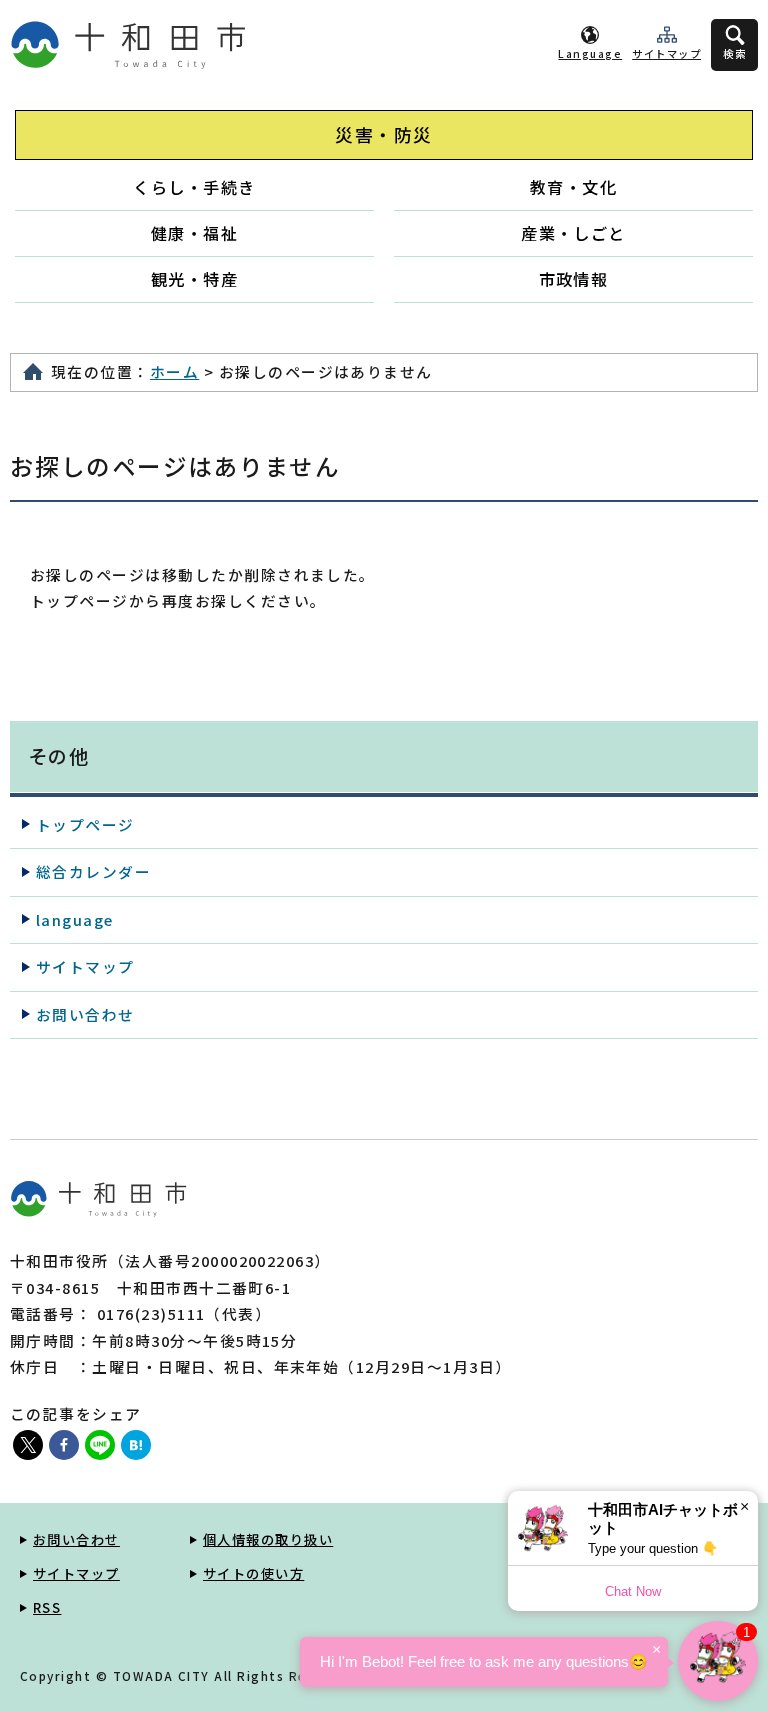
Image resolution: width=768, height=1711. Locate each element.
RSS (47, 1607)
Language (590, 53)
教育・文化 (573, 187)
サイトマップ (666, 53)
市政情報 (574, 279)
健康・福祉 (194, 233)
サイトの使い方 (253, 1573)
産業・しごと (573, 233)
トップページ (85, 824)
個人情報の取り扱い (268, 1539)
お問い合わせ (85, 1014)
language (75, 919)
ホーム (174, 371)
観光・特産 (194, 279)
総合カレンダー (93, 871)
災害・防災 (383, 134)
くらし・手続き (194, 187)
